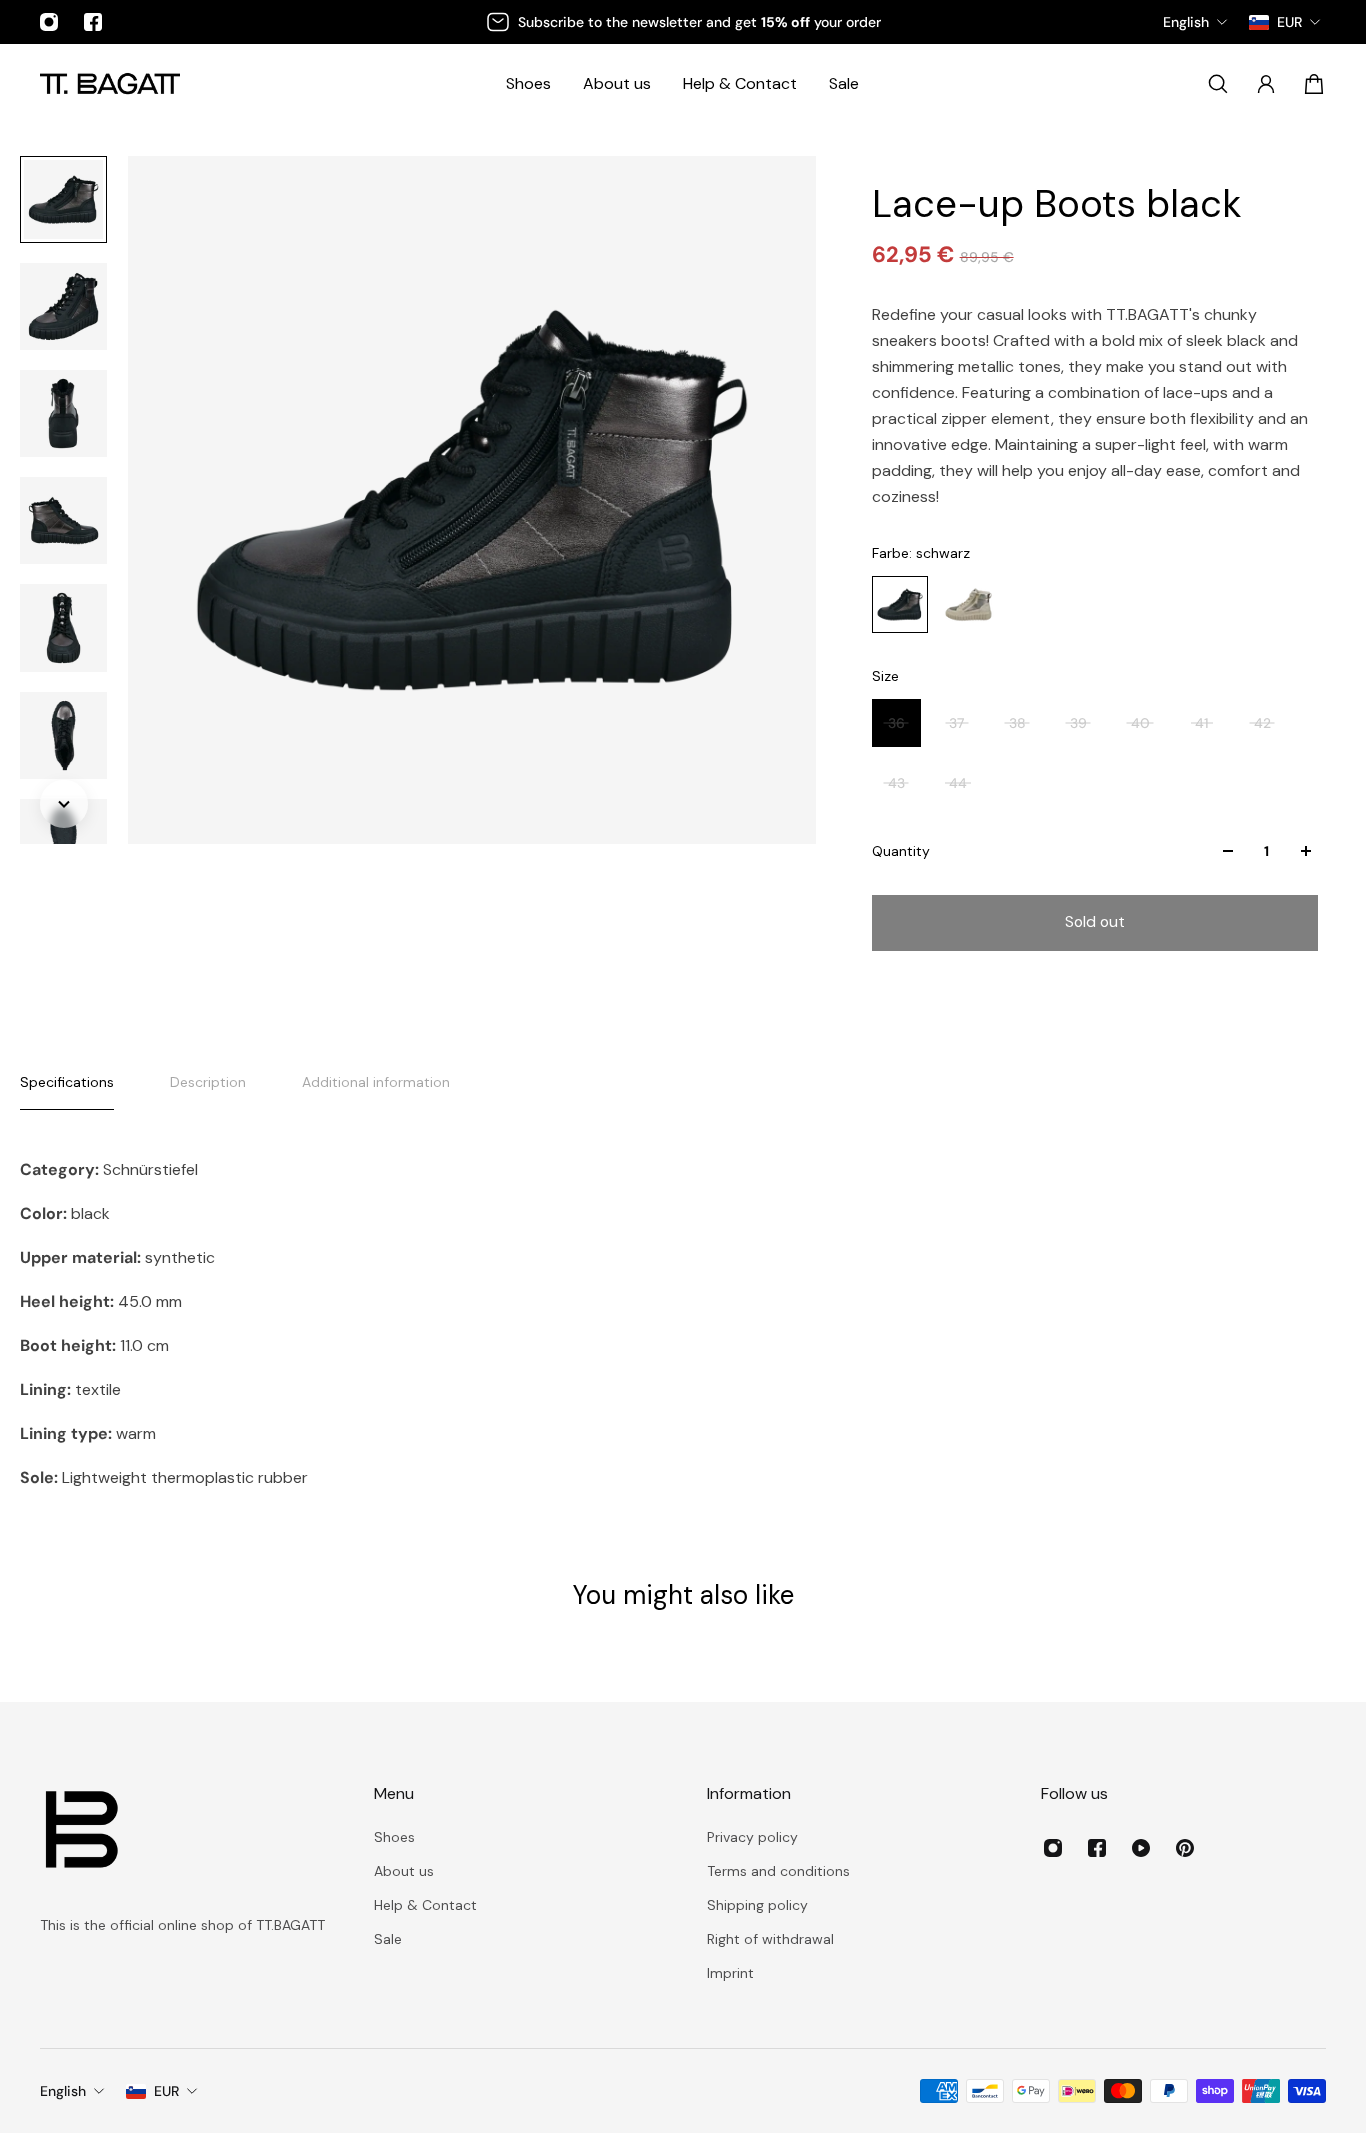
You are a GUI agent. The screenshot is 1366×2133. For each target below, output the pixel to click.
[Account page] (1266, 84)
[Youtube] (1141, 1848)
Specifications (67, 1082)
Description (208, 1082)
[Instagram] (49, 22)
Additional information (376, 1082)
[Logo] (110, 83)
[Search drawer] (1218, 84)
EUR (166, 2091)
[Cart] (1314, 84)
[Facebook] (93, 22)
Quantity (901, 851)
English (63, 2091)
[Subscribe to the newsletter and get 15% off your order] (682, 22)
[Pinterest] (1185, 1848)
